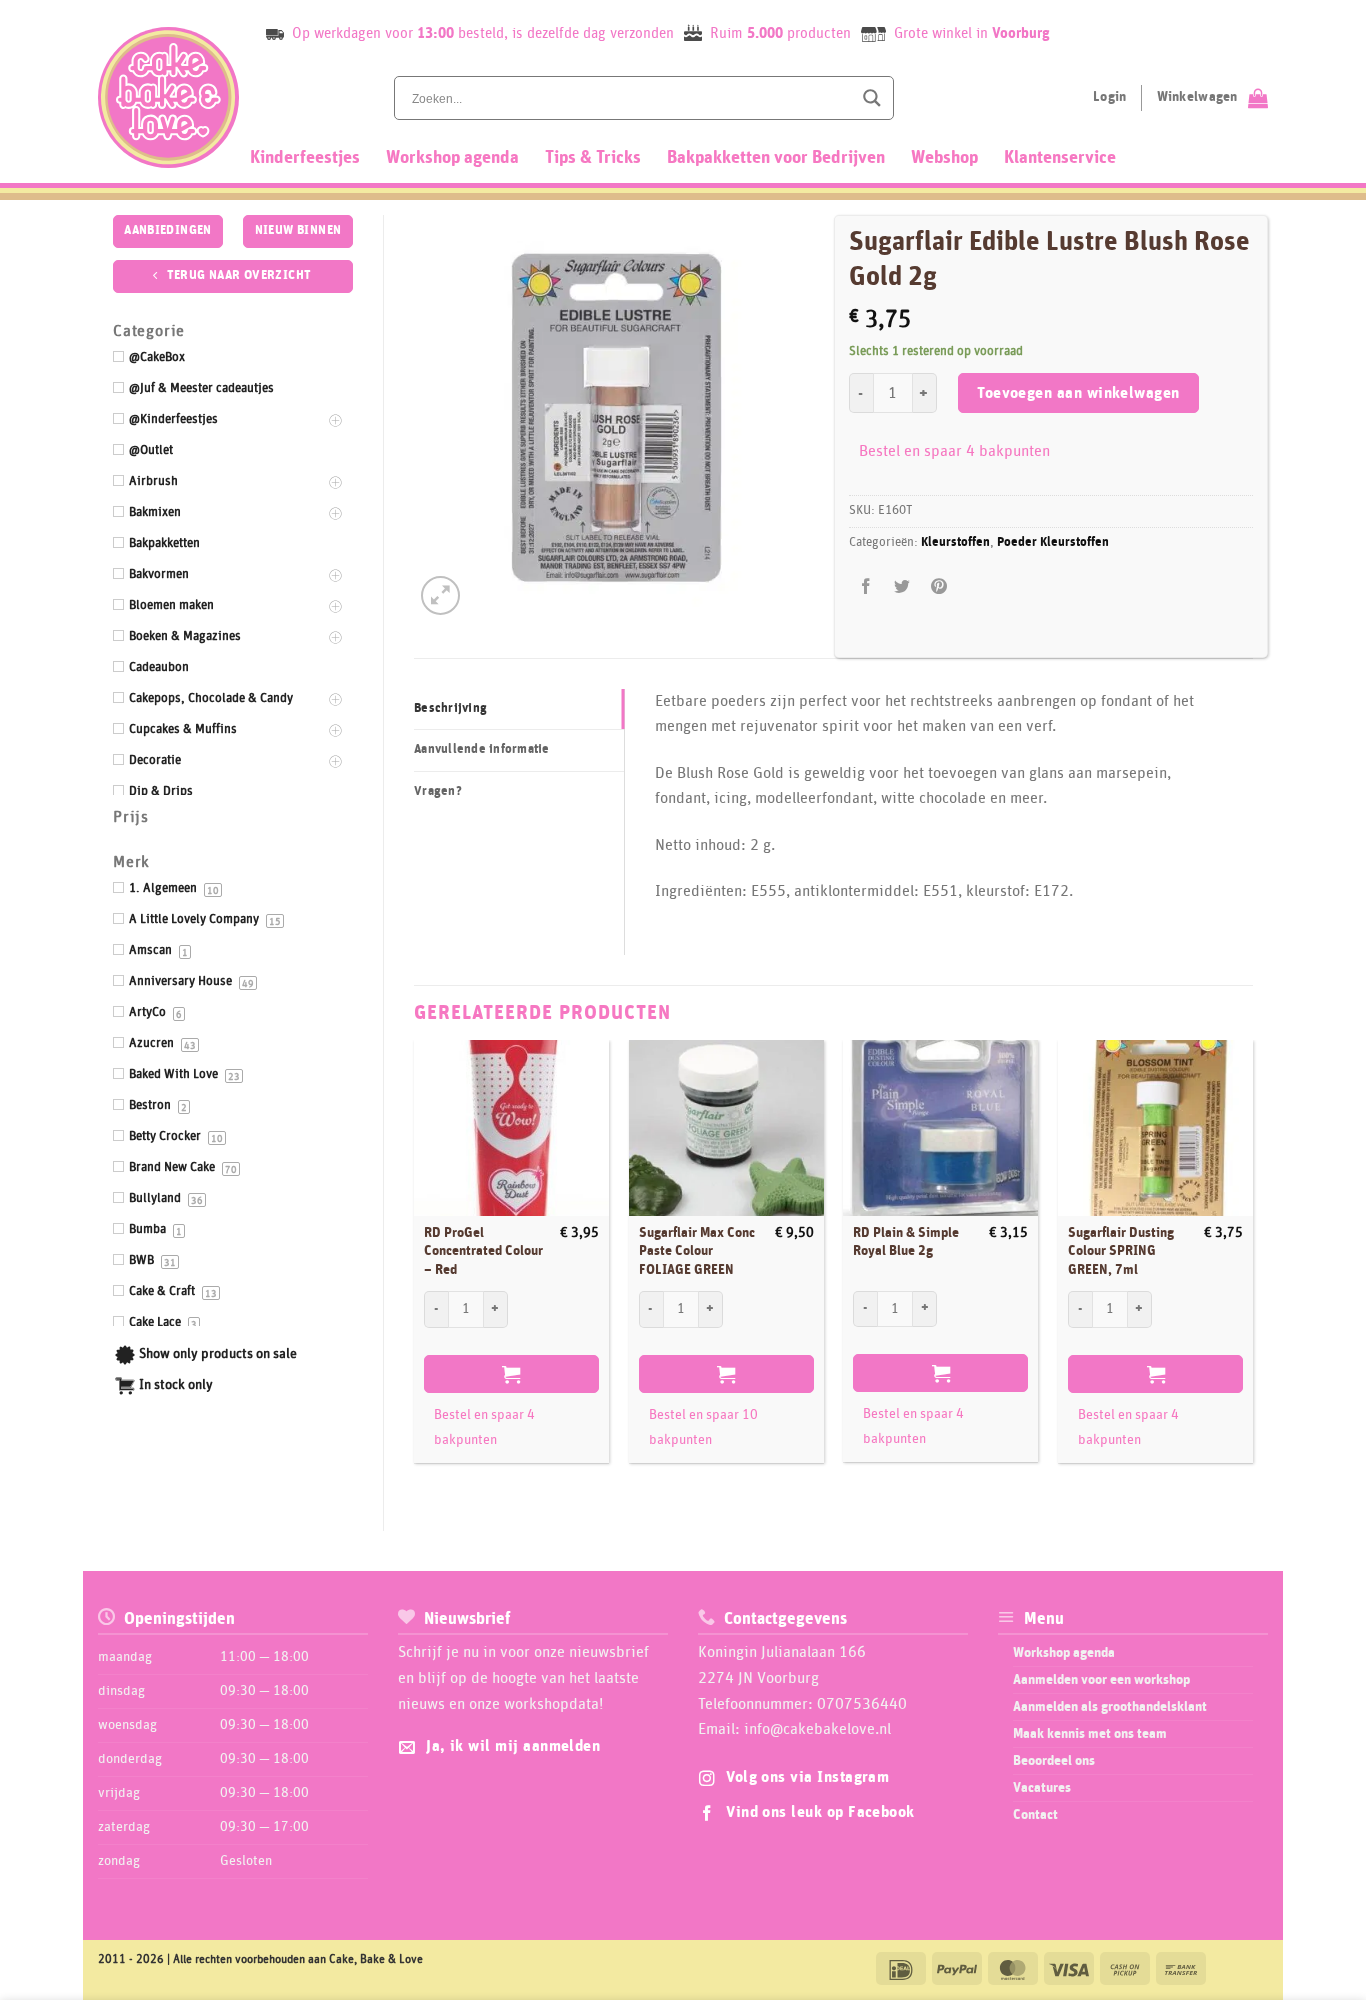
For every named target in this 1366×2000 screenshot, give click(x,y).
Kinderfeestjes (305, 158)
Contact (1035, 1815)
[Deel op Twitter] (902, 587)
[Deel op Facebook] (866, 587)
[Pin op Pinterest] (938, 587)
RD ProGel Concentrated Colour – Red (483, 1251)
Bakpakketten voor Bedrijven (776, 158)
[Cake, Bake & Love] (168, 97)
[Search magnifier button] (872, 98)
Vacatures (1042, 1788)
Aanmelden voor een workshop (1101, 1680)
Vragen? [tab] (438, 791)
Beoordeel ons (1054, 1761)
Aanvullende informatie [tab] (482, 749)
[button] (440, 595)
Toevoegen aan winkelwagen (1078, 393)
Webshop (944, 158)
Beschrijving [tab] (450, 708)
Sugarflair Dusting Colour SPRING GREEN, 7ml (1121, 1251)
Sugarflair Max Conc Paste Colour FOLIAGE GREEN (697, 1251)
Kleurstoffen (955, 542)
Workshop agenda (452, 158)
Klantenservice (1060, 158)
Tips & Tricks (593, 158)
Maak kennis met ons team (1090, 1734)
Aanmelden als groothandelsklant (1110, 1707)
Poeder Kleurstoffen (1053, 542)
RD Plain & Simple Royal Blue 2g (906, 1242)
